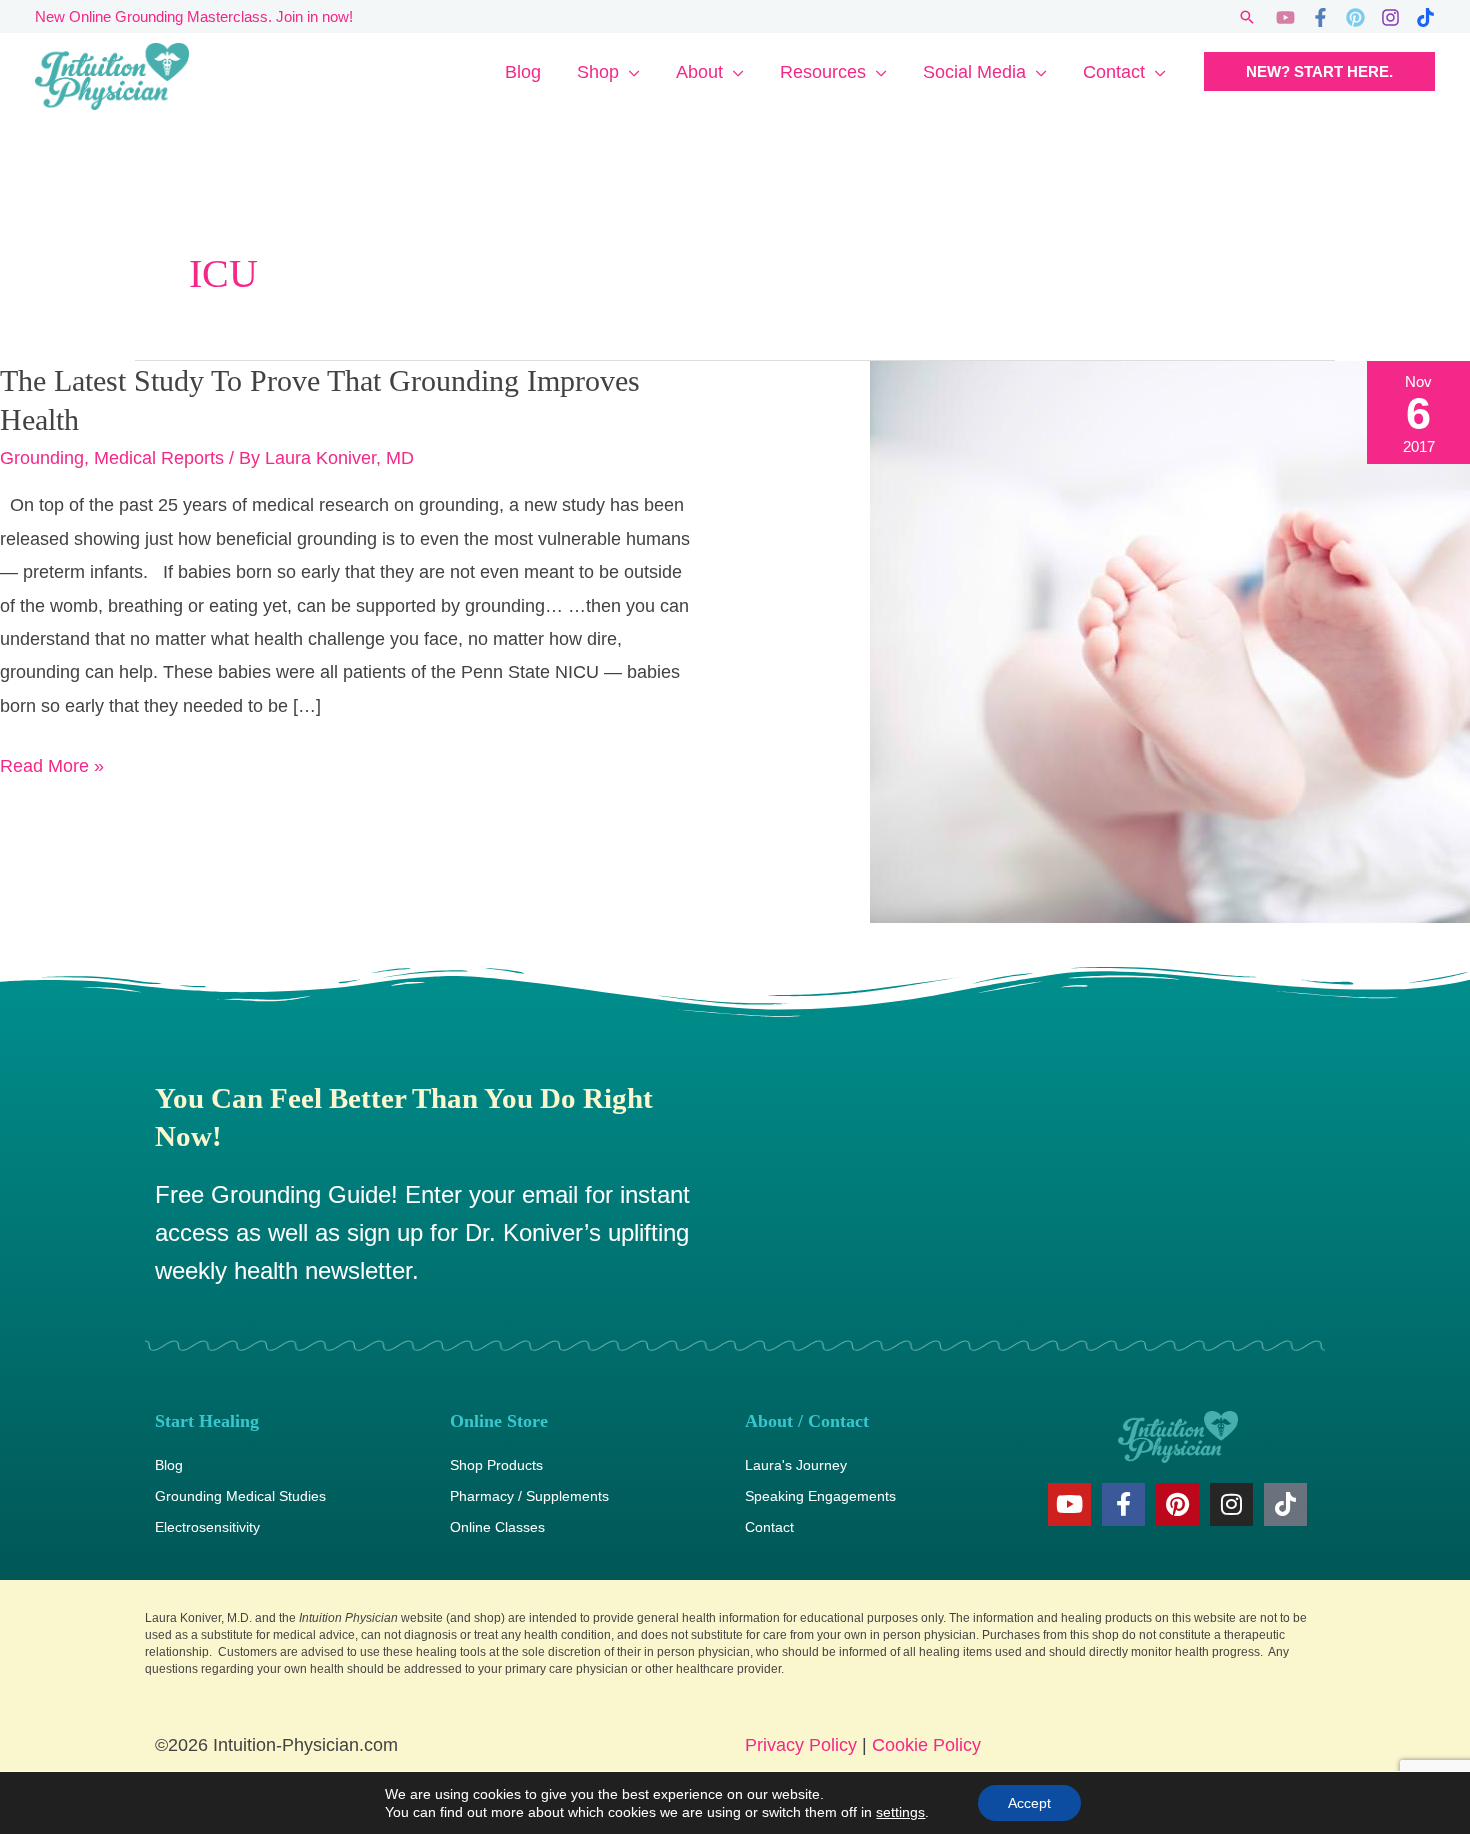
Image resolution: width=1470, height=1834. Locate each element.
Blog (523, 72)
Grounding (42, 458)
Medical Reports (159, 458)
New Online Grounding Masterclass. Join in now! (194, 16)
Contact (1114, 72)
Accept (1029, 1803)
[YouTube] (1285, 17)
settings (900, 1812)
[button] (1247, 17)
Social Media (974, 72)
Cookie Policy (926, 1745)
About (699, 72)
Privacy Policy (801, 1745)
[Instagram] (1390, 17)
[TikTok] (1425, 17)
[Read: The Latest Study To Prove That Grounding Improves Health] (1170, 641)
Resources (823, 72)
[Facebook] (1320, 17)
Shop (598, 72)
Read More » (52, 763)
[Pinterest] (1355, 17)
